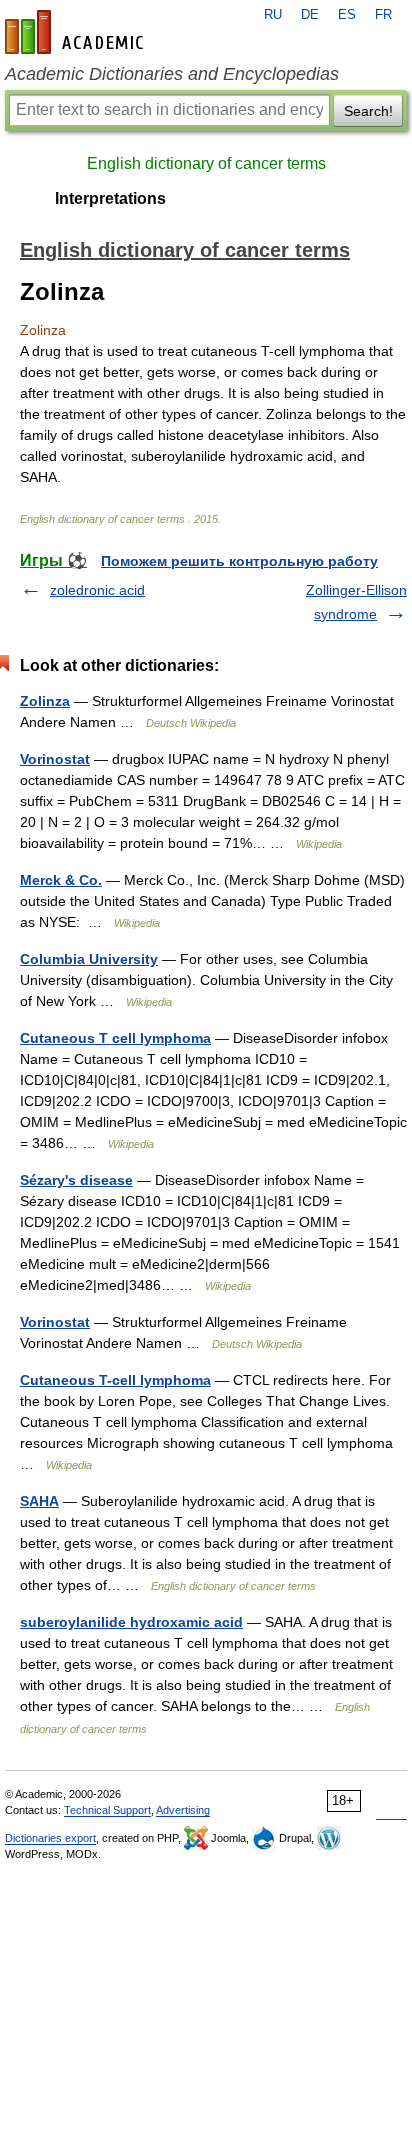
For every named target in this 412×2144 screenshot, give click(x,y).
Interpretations (110, 198)
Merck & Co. (61, 880)
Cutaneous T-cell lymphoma (115, 1380)
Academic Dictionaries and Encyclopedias (172, 74)
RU (273, 15)
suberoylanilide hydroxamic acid (131, 1622)
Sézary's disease (76, 1180)
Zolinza (45, 701)
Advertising (183, 1810)
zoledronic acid (97, 590)
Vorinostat (55, 759)
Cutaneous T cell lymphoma (115, 1038)
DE (310, 15)
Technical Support (107, 1810)
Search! (368, 111)
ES (347, 15)
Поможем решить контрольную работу (239, 561)
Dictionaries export (50, 1838)
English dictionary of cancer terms (206, 163)
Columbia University (89, 959)
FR (383, 15)
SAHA (39, 1501)
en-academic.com (77, 32)
